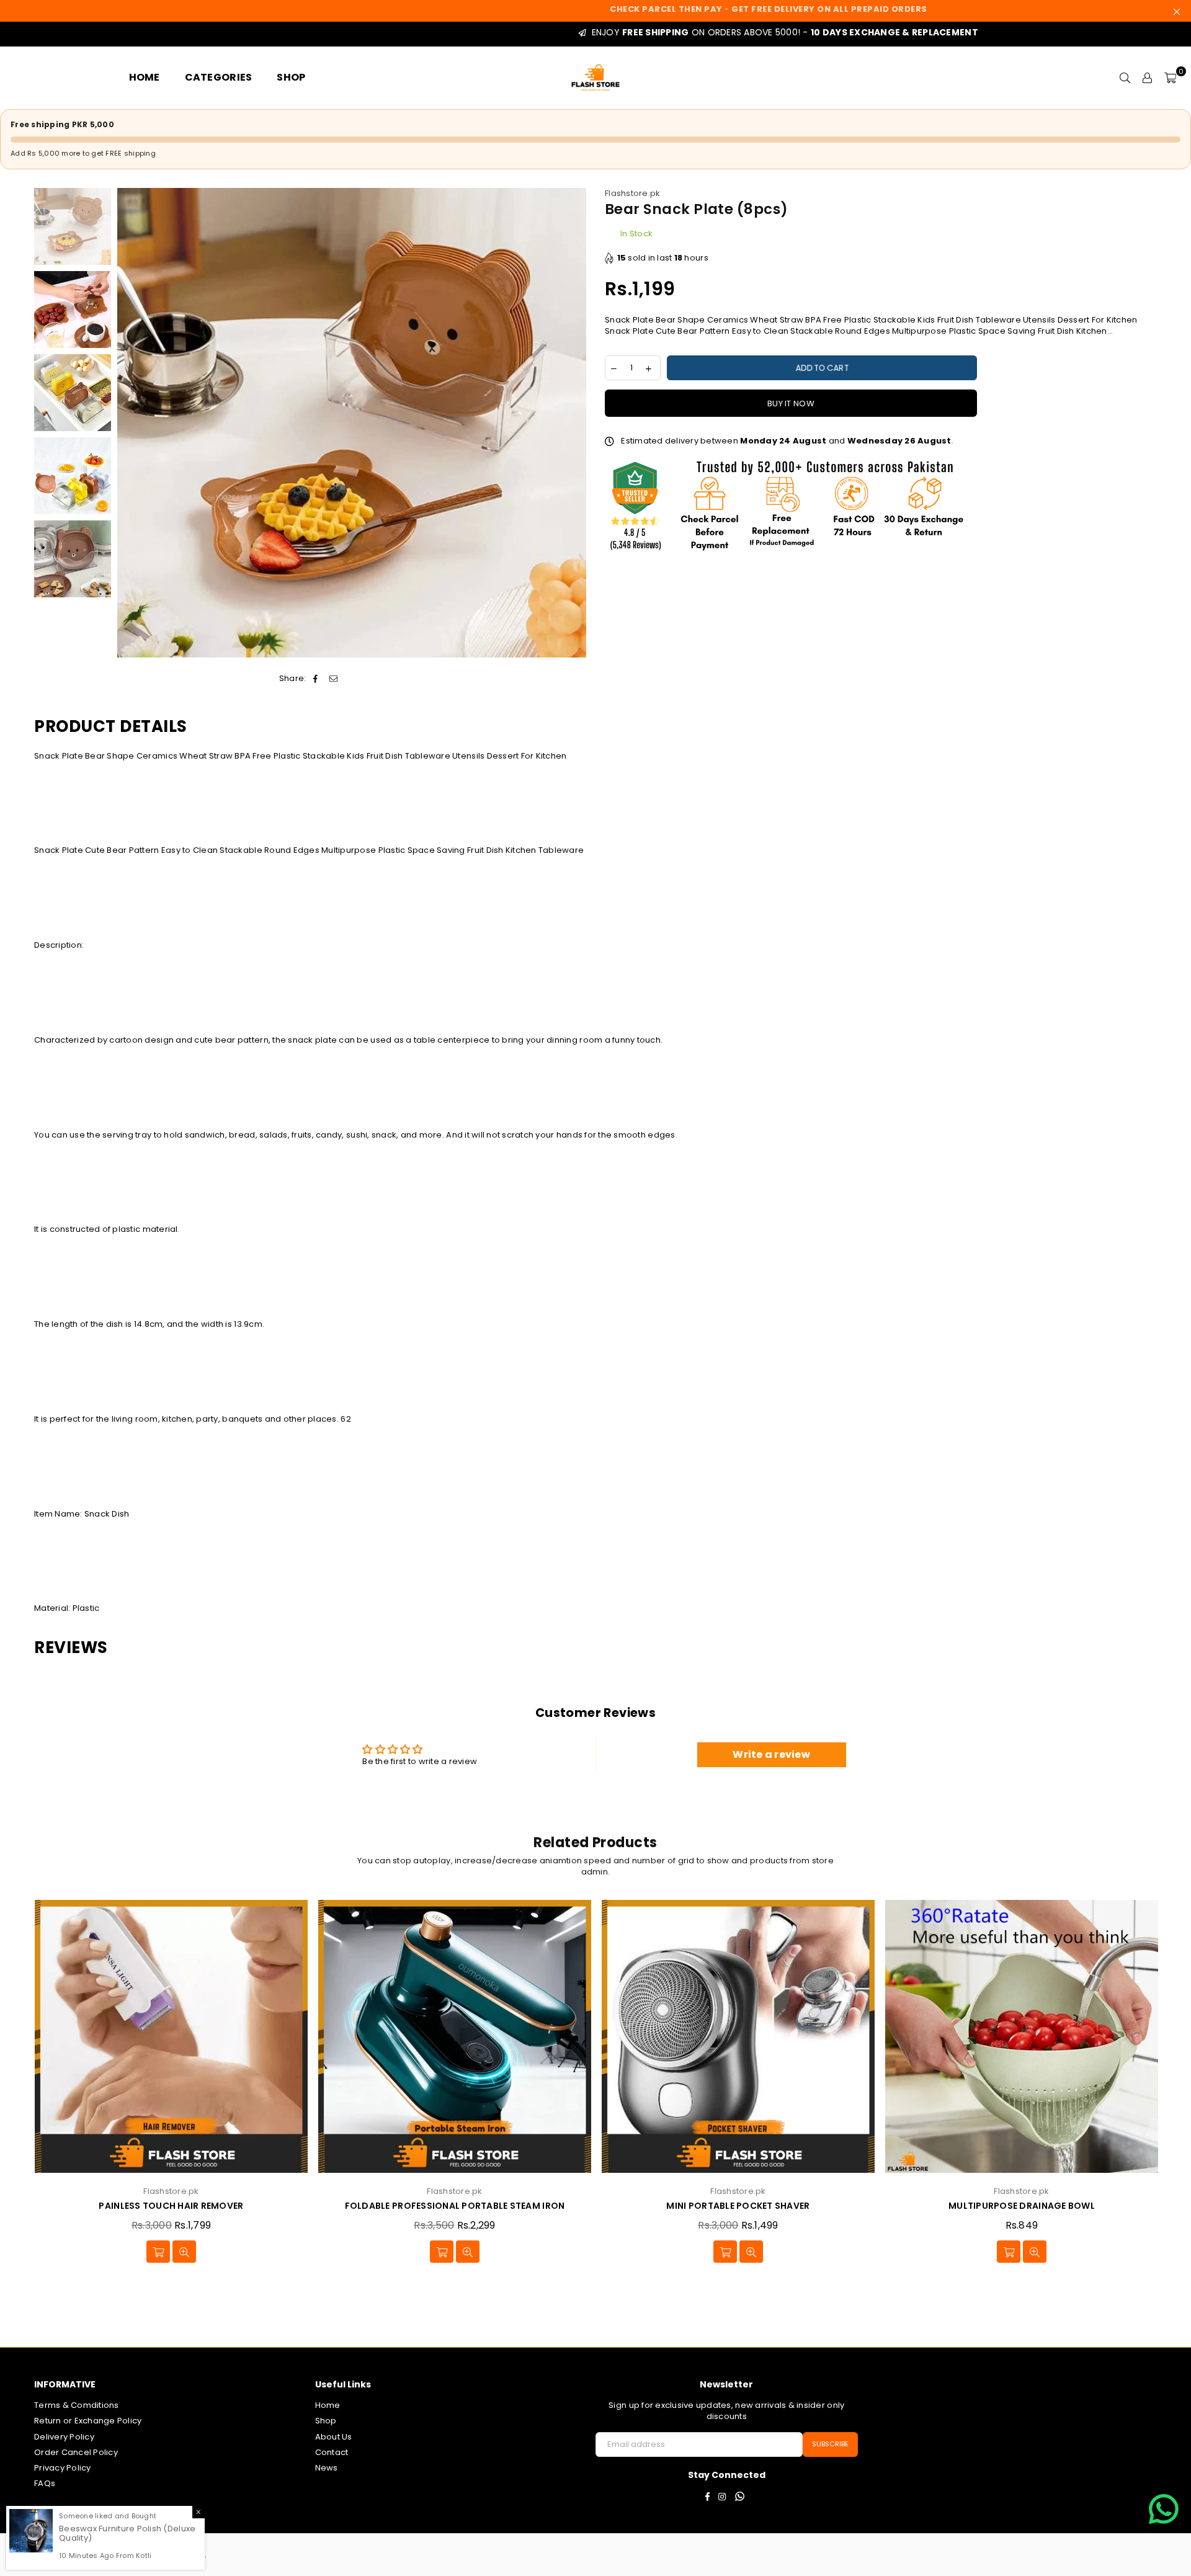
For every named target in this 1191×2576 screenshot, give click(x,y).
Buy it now (791, 403)
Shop (326, 2421)
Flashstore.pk (632, 193)
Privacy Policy (63, 2468)
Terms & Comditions (77, 2405)
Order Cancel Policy (76, 2452)
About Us (334, 2437)
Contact (332, 2452)
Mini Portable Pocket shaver (738, 2206)
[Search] (1125, 78)
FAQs (45, 2483)
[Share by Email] (333, 679)
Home (328, 2405)
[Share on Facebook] (316, 679)
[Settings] (1148, 78)
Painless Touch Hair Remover (171, 2206)
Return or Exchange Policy (88, 2421)
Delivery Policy (64, 2437)
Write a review (771, 1754)
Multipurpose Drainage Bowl (1022, 2206)
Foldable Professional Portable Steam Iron (455, 2206)
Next (575, 423)
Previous (128, 423)
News (327, 2468)
